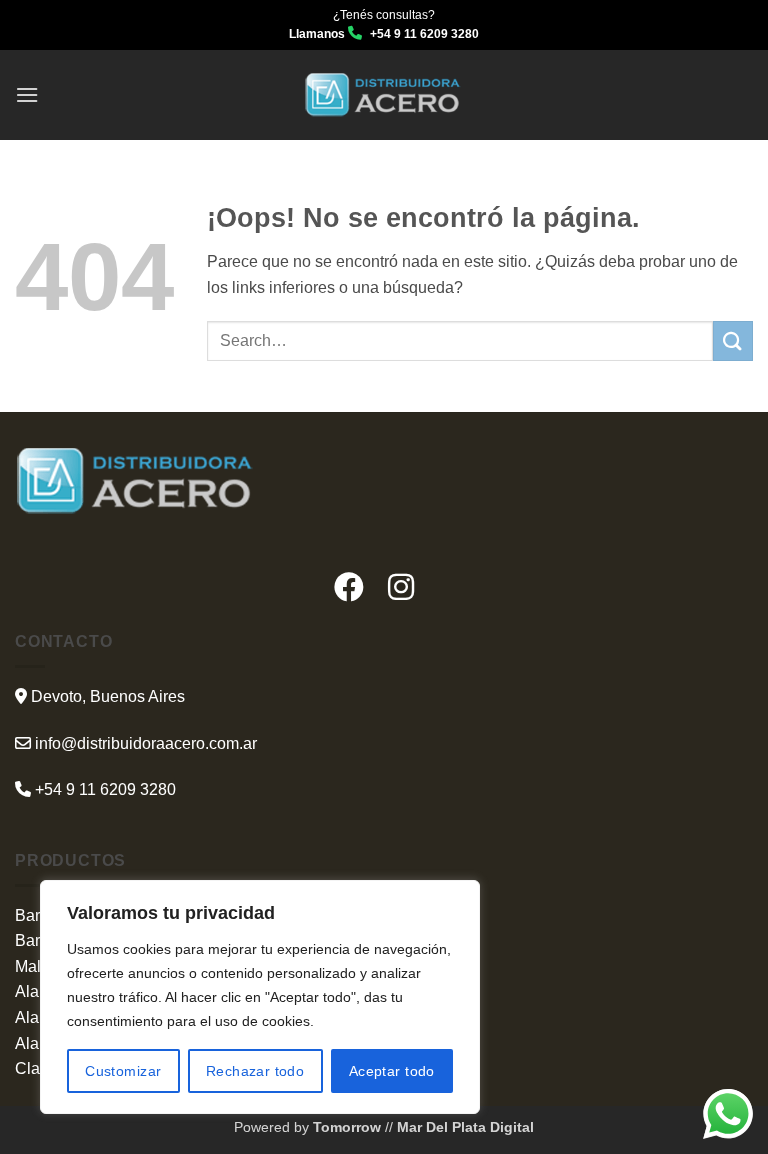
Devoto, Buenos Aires (106, 696)
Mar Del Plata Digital (463, 1127)
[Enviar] (733, 340)
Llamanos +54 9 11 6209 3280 (384, 34)
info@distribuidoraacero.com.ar (146, 743)
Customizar (123, 1071)
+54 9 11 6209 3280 (103, 789)
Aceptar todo (392, 1071)
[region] (260, 997)
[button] (27, 94)
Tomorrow (349, 1127)
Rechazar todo (255, 1071)
